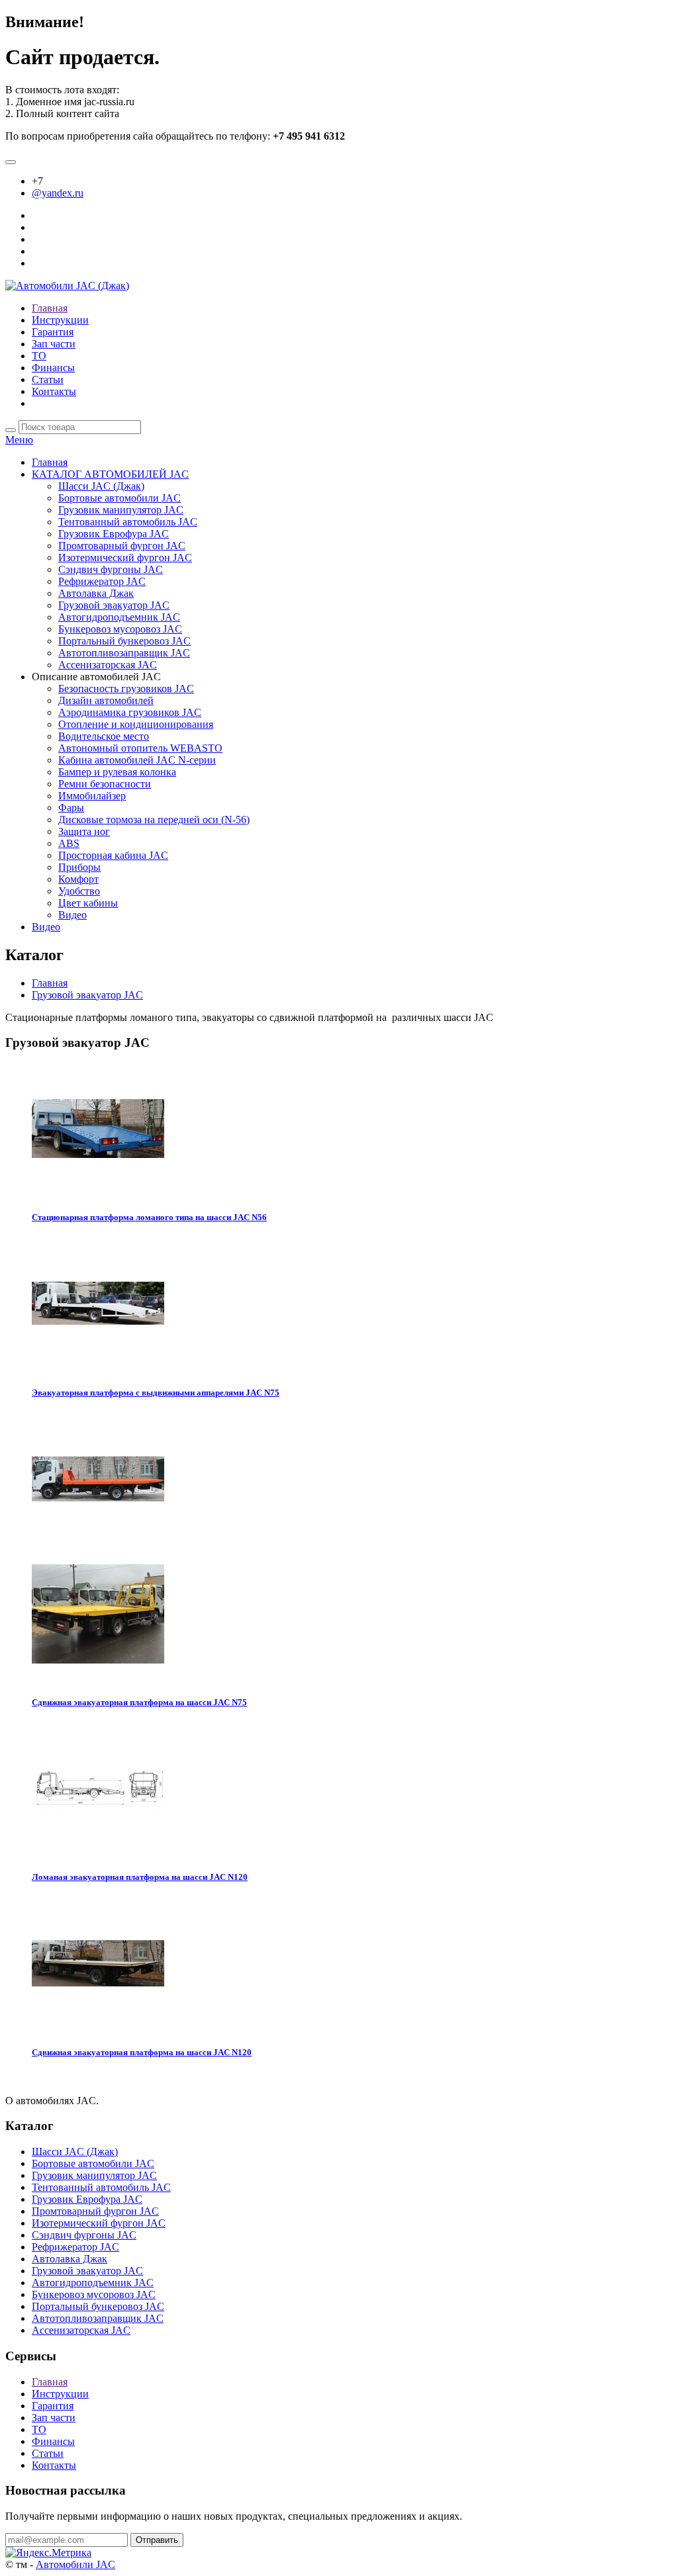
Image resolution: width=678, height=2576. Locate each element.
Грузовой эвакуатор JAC (114, 605)
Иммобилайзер (92, 796)
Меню (19, 440)
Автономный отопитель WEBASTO (140, 748)
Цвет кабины (88, 903)
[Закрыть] (11, 162)
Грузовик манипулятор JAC (121, 510)
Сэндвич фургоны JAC (111, 569)
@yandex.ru (58, 193)
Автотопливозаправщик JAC (124, 653)
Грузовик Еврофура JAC (114, 534)
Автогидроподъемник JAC (119, 617)
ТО (39, 356)
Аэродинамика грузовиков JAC (130, 712)
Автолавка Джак (96, 593)
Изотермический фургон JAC (125, 557)
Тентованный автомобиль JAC (128, 522)
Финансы (53, 368)
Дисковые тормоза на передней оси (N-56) (154, 820)
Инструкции (60, 320)
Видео (73, 915)
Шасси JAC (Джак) (101, 486)
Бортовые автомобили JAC (120, 498)
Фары (71, 808)
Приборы (79, 867)
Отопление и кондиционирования (136, 724)
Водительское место (104, 736)
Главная (50, 308)
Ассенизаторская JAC (108, 665)
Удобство (79, 891)
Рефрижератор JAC (102, 581)
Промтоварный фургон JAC (122, 546)
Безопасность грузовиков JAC (126, 688)
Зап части (54, 344)
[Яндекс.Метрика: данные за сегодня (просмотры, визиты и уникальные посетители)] (48, 2553)
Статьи (48, 379)
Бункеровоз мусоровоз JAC (120, 629)
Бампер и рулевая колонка (117, 772)
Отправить (157, 2540)
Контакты (54, 391)
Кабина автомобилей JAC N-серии (137, 760)
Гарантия (53, 332)
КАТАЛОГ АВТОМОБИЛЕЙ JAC (110, 474)
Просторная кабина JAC (113, 855)
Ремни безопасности (105, 784)
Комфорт (78, 879)
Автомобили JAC (75, 2564)
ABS (69, 843)
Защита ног (84, 831)
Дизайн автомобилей (106, 700)
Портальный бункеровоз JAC (124, 641)
